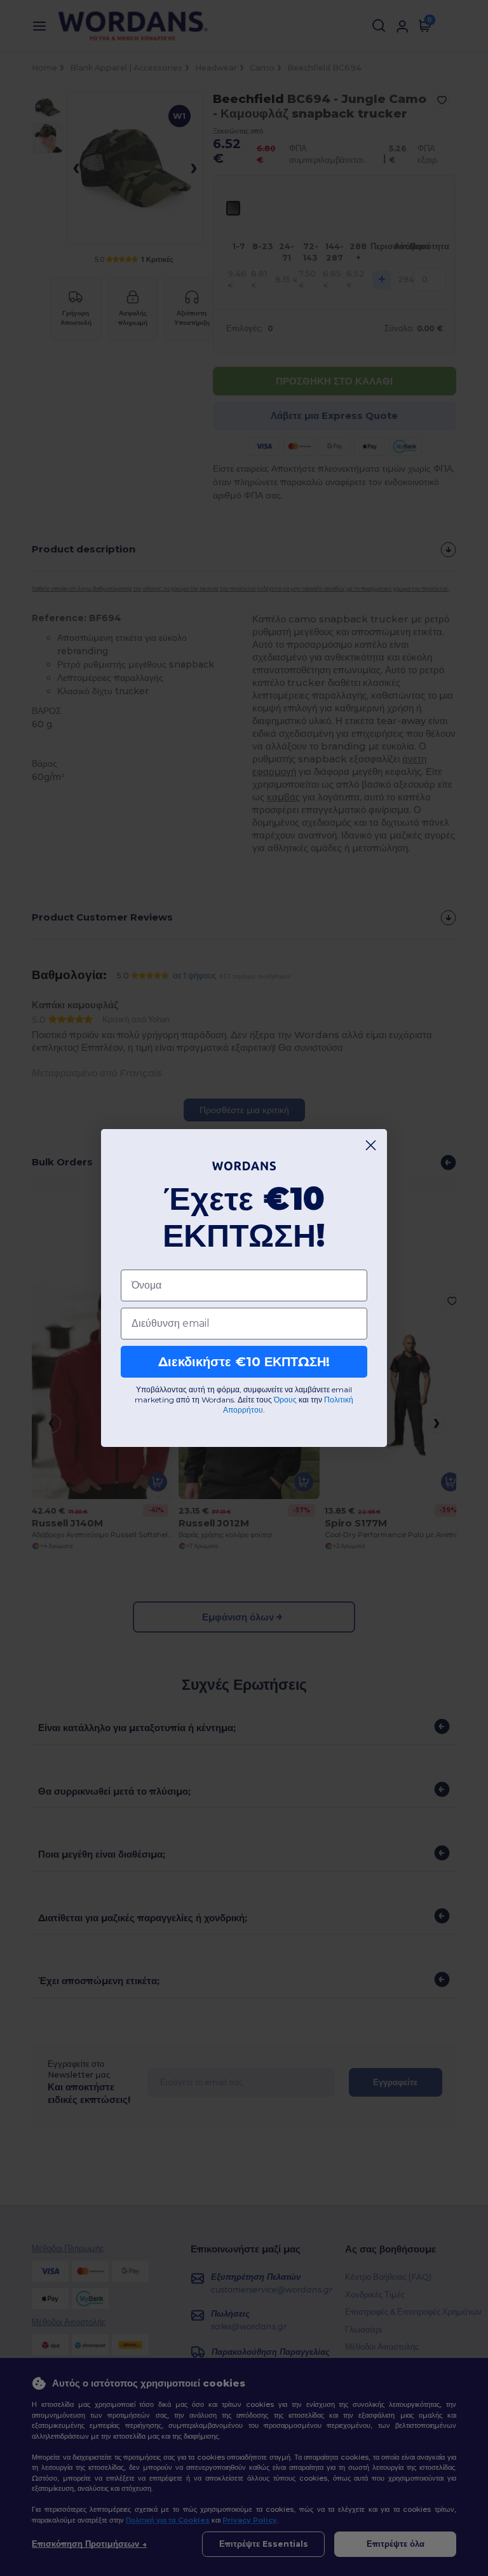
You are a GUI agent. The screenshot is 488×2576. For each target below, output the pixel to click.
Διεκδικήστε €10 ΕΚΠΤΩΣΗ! (244, 1362)
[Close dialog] (371, 1145)
